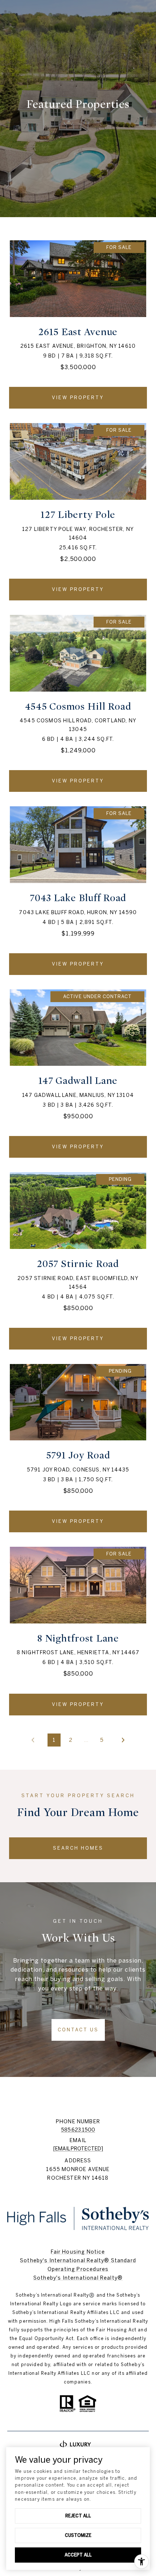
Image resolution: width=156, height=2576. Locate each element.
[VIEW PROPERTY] (78, 391)
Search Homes (78, 1848)
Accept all (78, 2555)
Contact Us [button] (78, 2030)
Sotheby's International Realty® (78, 2278)
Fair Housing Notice (78, 2252)
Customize (78, 2535)
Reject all (78, 2516)
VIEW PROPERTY (78, 398)
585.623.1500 (78, 2130)
